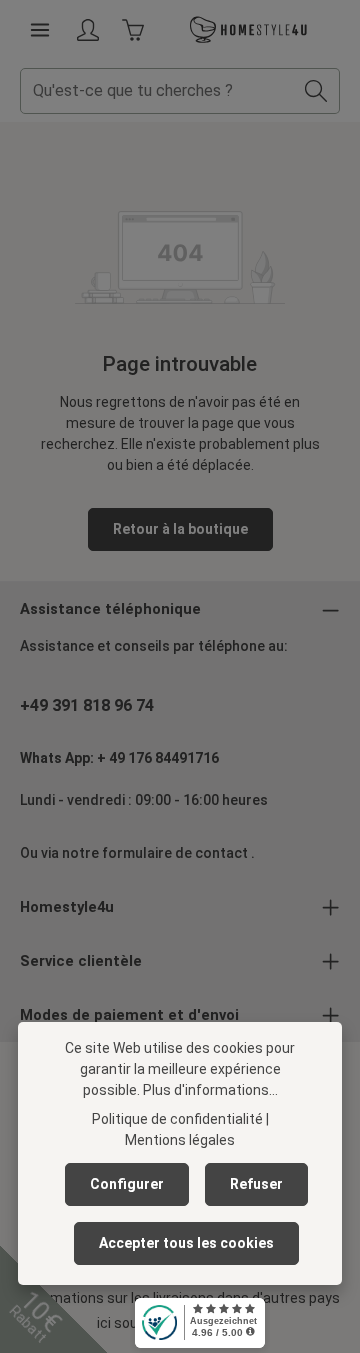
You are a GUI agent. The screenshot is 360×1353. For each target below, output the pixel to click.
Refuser (256, 1184)
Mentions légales (180, 1140)
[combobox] (157, 91)
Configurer (127, 1184)
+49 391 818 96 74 (87, 705)
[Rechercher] (316, 91)
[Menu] (40, 30)
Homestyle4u (67, 907)
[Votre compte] (88, 30)
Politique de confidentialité (177, 1119)
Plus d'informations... (210, 1090)
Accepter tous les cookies (186, 1243)
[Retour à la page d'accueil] (249, 30)
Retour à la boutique (180, 529)
